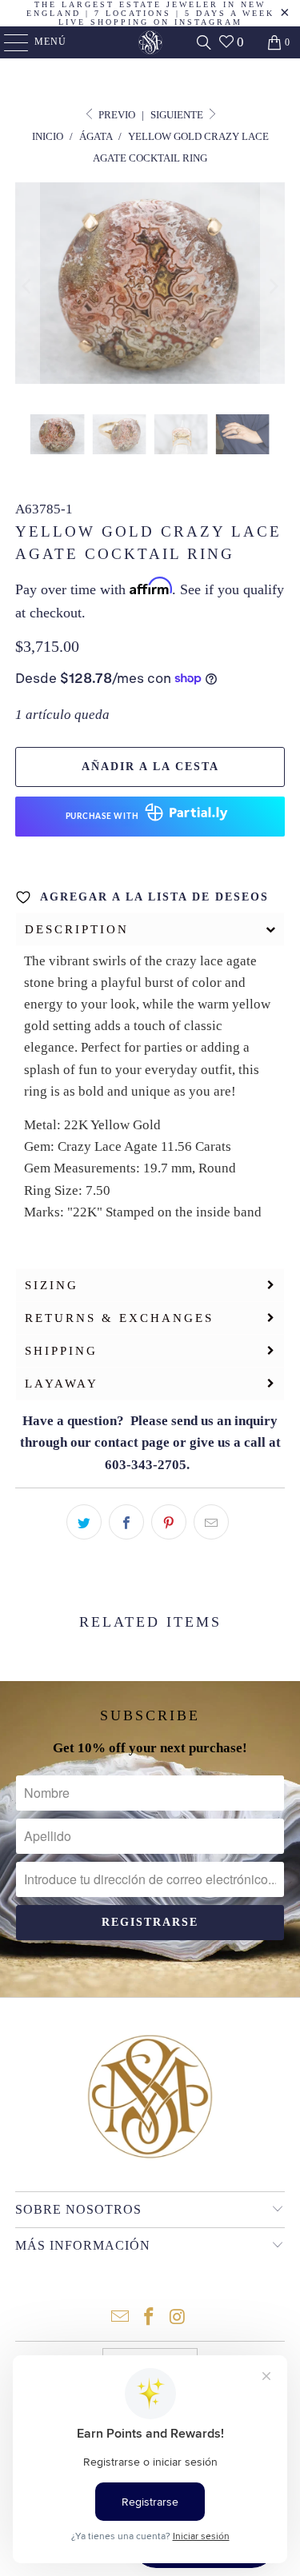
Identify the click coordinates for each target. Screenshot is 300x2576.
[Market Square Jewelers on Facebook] (150, 2318)
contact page (132, 1442)
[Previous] (27, 286)
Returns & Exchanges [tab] (119, 1318)
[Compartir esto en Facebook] (126, 1522)
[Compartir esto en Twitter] (84, 1522)
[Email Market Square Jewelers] (121, 2318)
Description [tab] (77, 929)
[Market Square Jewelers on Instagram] (178, 2318)
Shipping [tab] (61, 1351)
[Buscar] (204, 42)
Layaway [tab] (62, 1384)
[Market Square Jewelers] (150, 42)
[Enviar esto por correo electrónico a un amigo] (211, 1522)
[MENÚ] (8, 42)
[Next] (273, 286)
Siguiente (178, 115)
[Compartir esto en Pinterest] (169, 1522)
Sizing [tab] (52, 1285)
